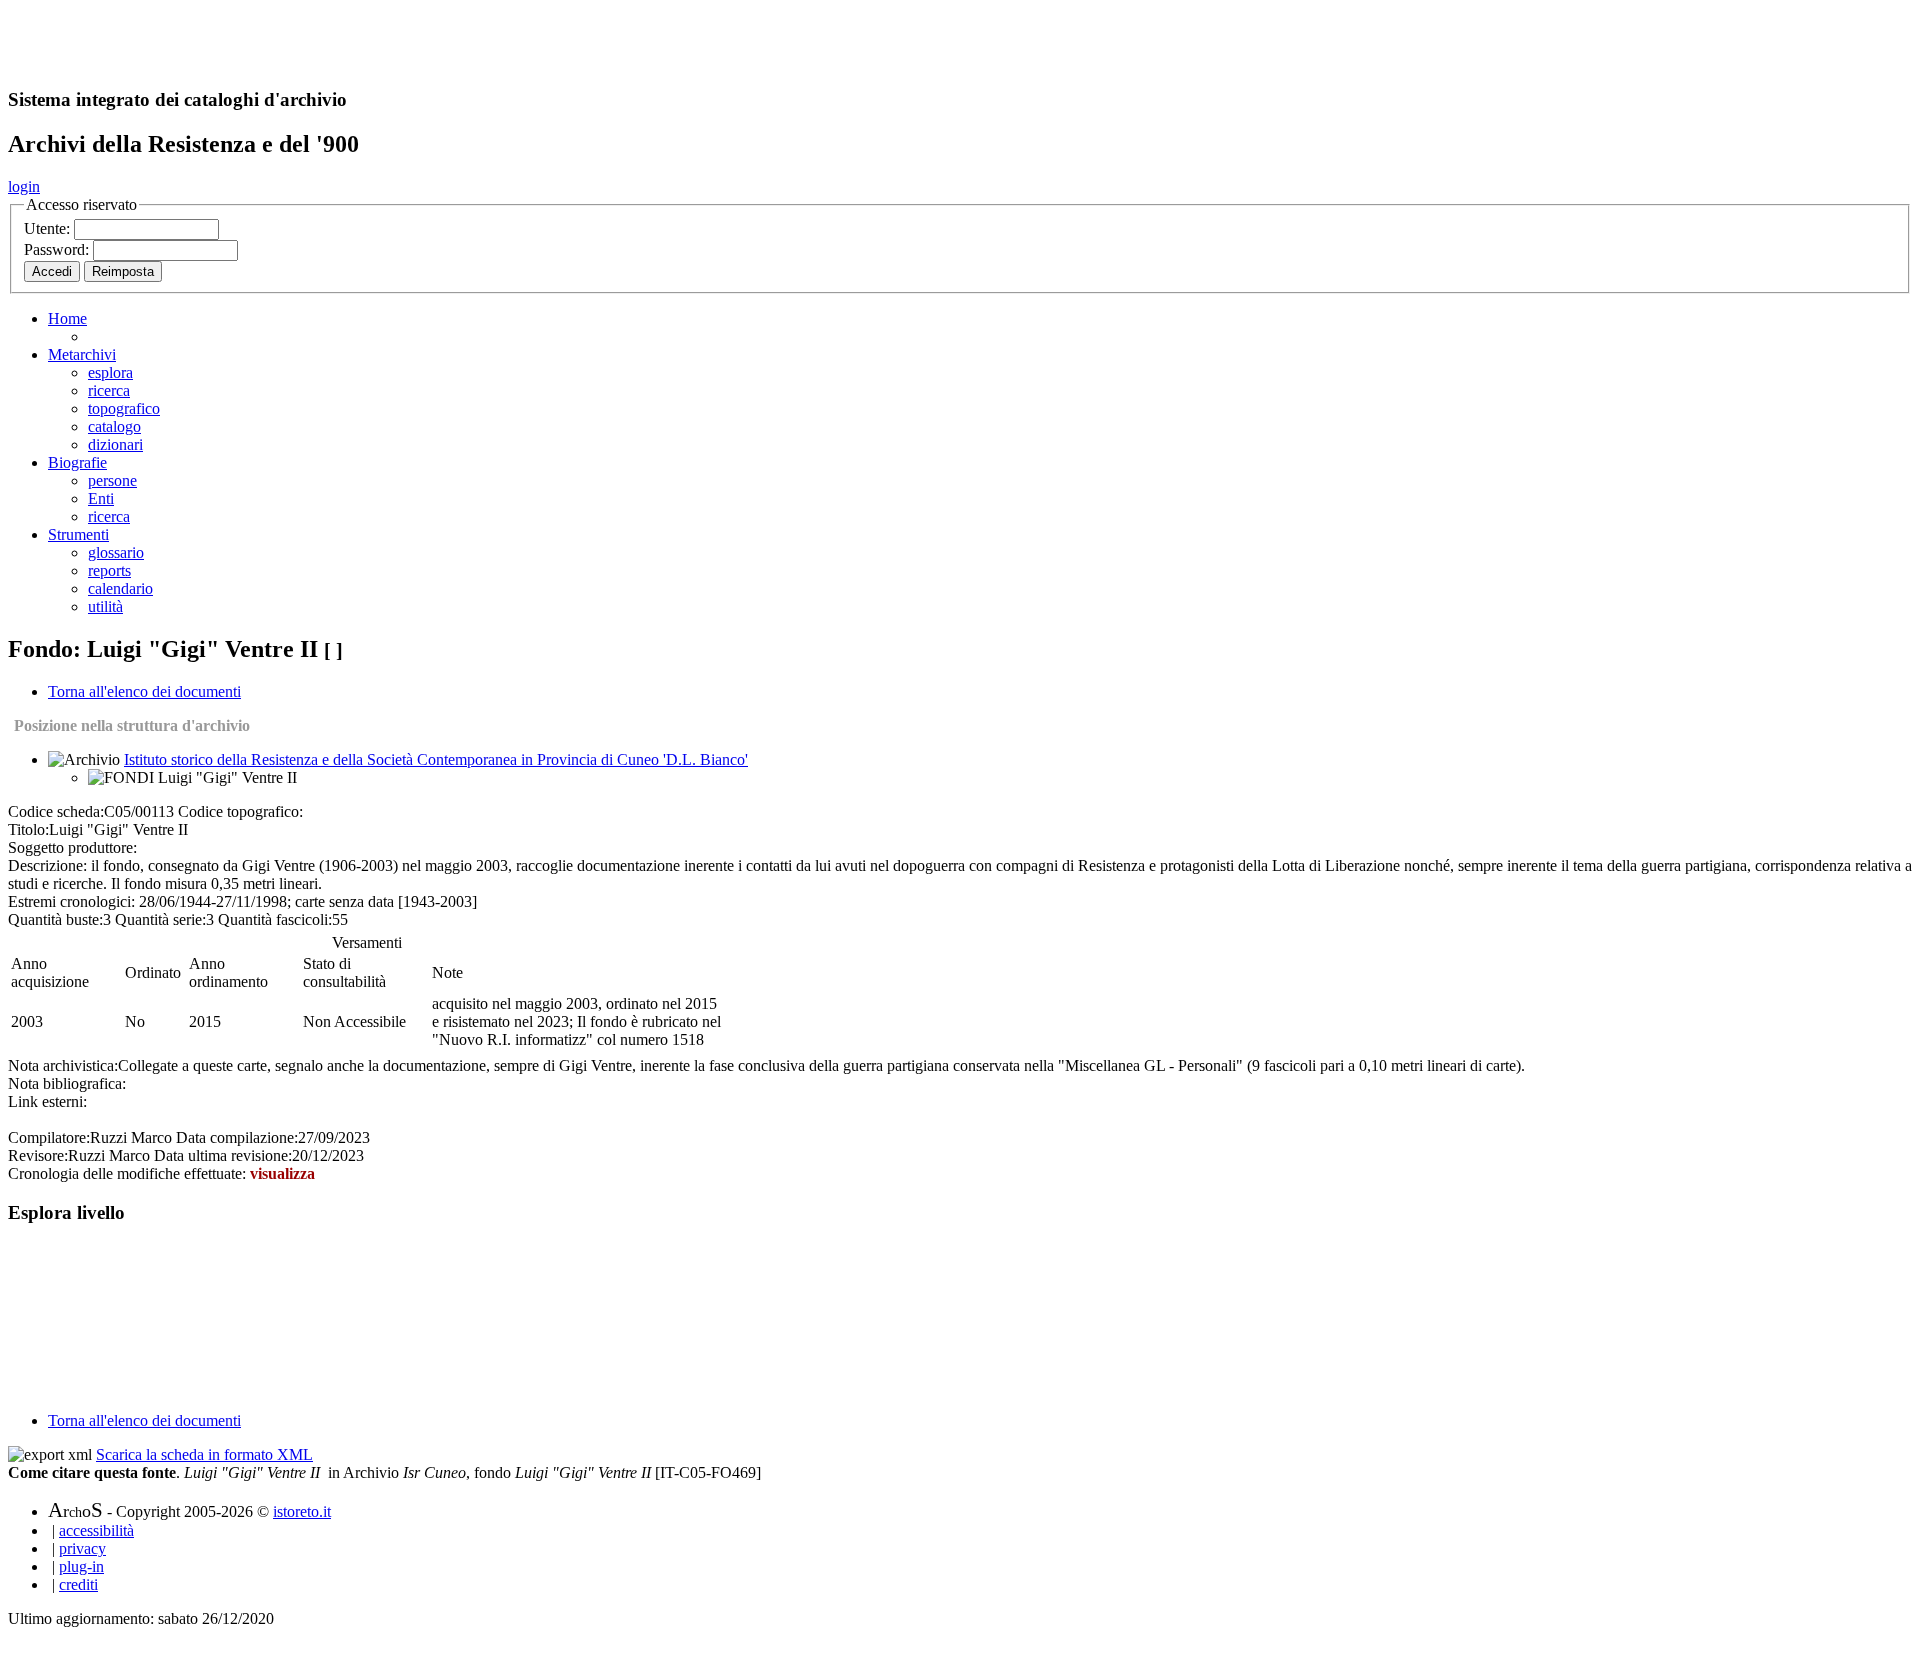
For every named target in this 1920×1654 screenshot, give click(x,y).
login (24, 186)
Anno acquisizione (50, 972)
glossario (116, 552)
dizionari (115, 444)
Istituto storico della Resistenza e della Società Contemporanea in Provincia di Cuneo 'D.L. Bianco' (436, 759)
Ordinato (153, 972)
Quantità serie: (160, 919)
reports (109, 570)
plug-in (81, 1566)
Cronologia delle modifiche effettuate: (129, 1173)
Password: (58, 249)
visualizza (282, 1173)
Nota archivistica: (63, 1065)
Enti (101, 498)
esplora (110, 372)
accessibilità (96, 1530)
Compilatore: (49, 1137)
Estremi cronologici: (71, 901)
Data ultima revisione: (223, 1155)
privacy (82, 1548)
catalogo (114, 426)
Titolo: (28, 829)
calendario (120, 588)
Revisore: (38, 1155)
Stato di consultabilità (344, 972)
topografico (124, 408)
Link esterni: (47, 1101)
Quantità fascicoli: (275, 919)
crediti (78, 1584)
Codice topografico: (240, 811)
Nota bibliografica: (67, 1083)
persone (112, 480)
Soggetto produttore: (72, 847)
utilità (105, 606)
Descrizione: (47, 865)
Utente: (49, 228)
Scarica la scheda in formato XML (204, 1454)
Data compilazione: (237, 1137)
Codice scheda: (56, 811)
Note (447, 972)
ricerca (109, 390)
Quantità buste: (55, 919)
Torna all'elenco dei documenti (144, 691)
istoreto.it (302, 1511)
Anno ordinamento (228, 972)
